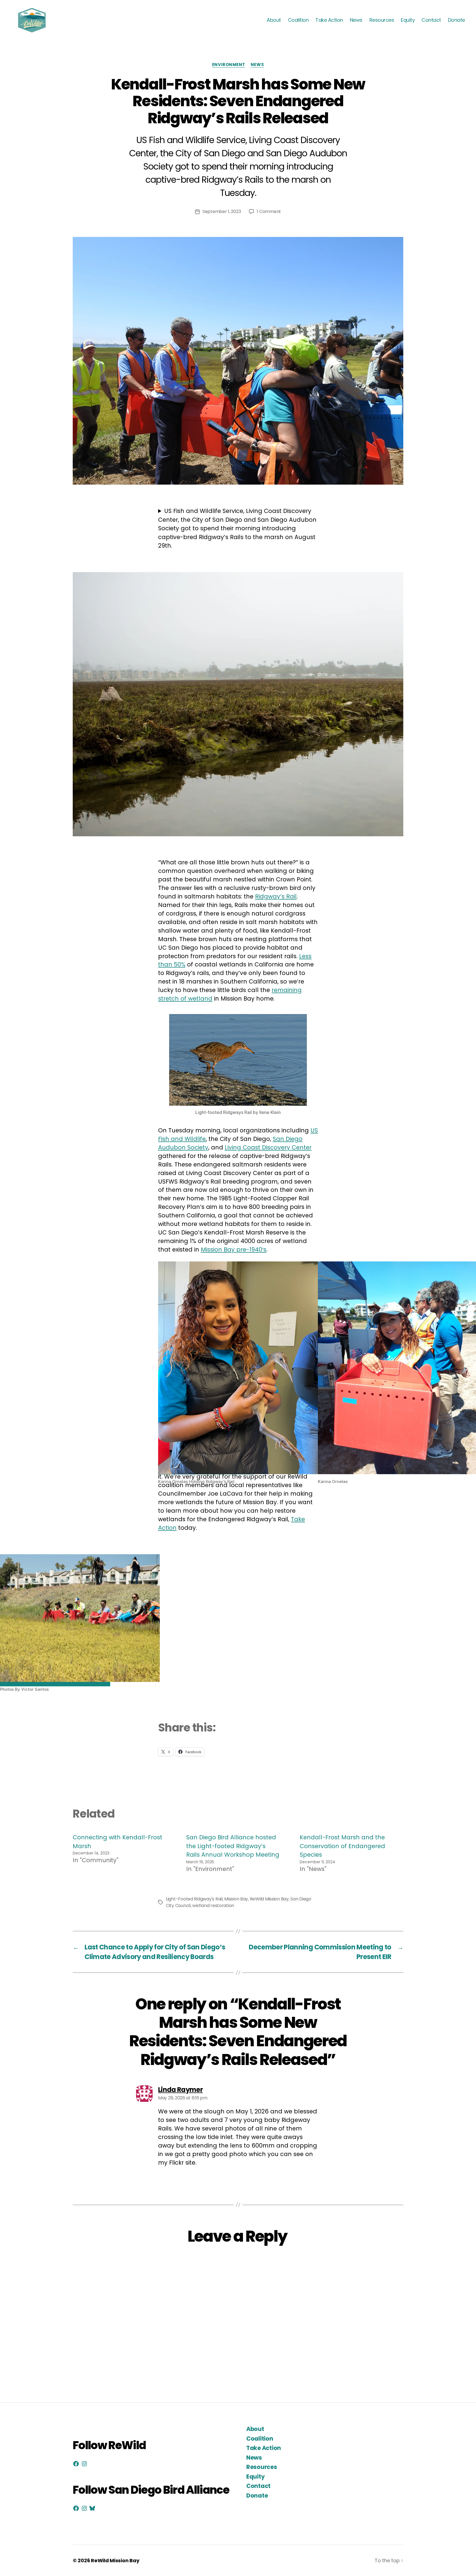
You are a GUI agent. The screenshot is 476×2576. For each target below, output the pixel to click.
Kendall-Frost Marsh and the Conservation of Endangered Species (342, 1846)
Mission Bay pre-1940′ (232, 1249)
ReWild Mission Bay (269, 1899)
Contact (431, 20)
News (356, 20)
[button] (238, 1373)
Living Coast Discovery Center (268, 1147)
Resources (382, 20)
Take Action (329, 20)
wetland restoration (213, 1906)
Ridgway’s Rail (276, 896)
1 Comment (269, 211)
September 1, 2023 (222, 211)
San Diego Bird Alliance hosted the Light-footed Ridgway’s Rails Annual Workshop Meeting (233, 1846)
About (274, 20)
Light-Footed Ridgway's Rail (194, 1899)
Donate (456, 20)
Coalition (298, 20)
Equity (408, 20)
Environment (229, 65)
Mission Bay (236, 1899)
